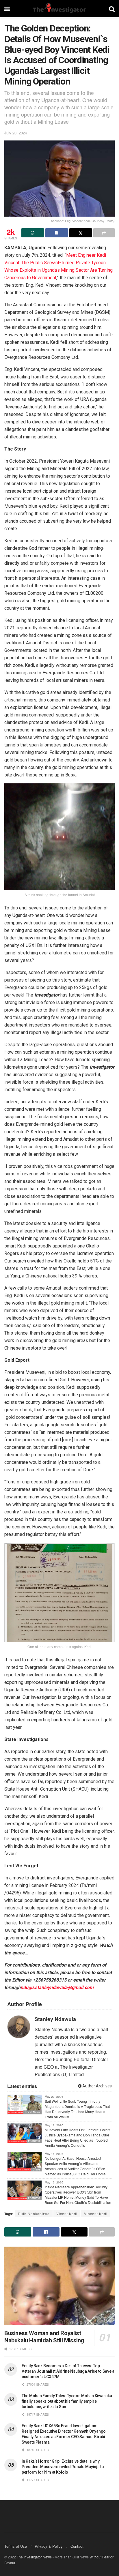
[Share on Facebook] (57, 233)
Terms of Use (16, 2546)
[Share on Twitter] (81, 233)
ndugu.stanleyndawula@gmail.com (57, 1987)
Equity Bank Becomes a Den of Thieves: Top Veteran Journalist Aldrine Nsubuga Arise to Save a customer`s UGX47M (68, 2371)
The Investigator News (34, 2557)
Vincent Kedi (96, 2214)
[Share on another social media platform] (104, 233)
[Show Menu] (7, 9)
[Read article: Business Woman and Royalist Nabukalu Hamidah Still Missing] (59, 2286)
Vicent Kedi (67, 2214)
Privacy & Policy (49, 2546)
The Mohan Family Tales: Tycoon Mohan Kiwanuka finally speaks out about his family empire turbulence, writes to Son (67, 2401)
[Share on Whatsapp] (33, 233)
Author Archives (97, 2086)
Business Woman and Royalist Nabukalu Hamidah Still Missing (44, 2337)
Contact (77, 2546)
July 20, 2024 (16, 133)
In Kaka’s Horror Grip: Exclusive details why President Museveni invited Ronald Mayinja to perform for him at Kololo (63, 2467)
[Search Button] (112, 9)
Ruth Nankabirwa (34, 2214)
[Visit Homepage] (59, 9)
